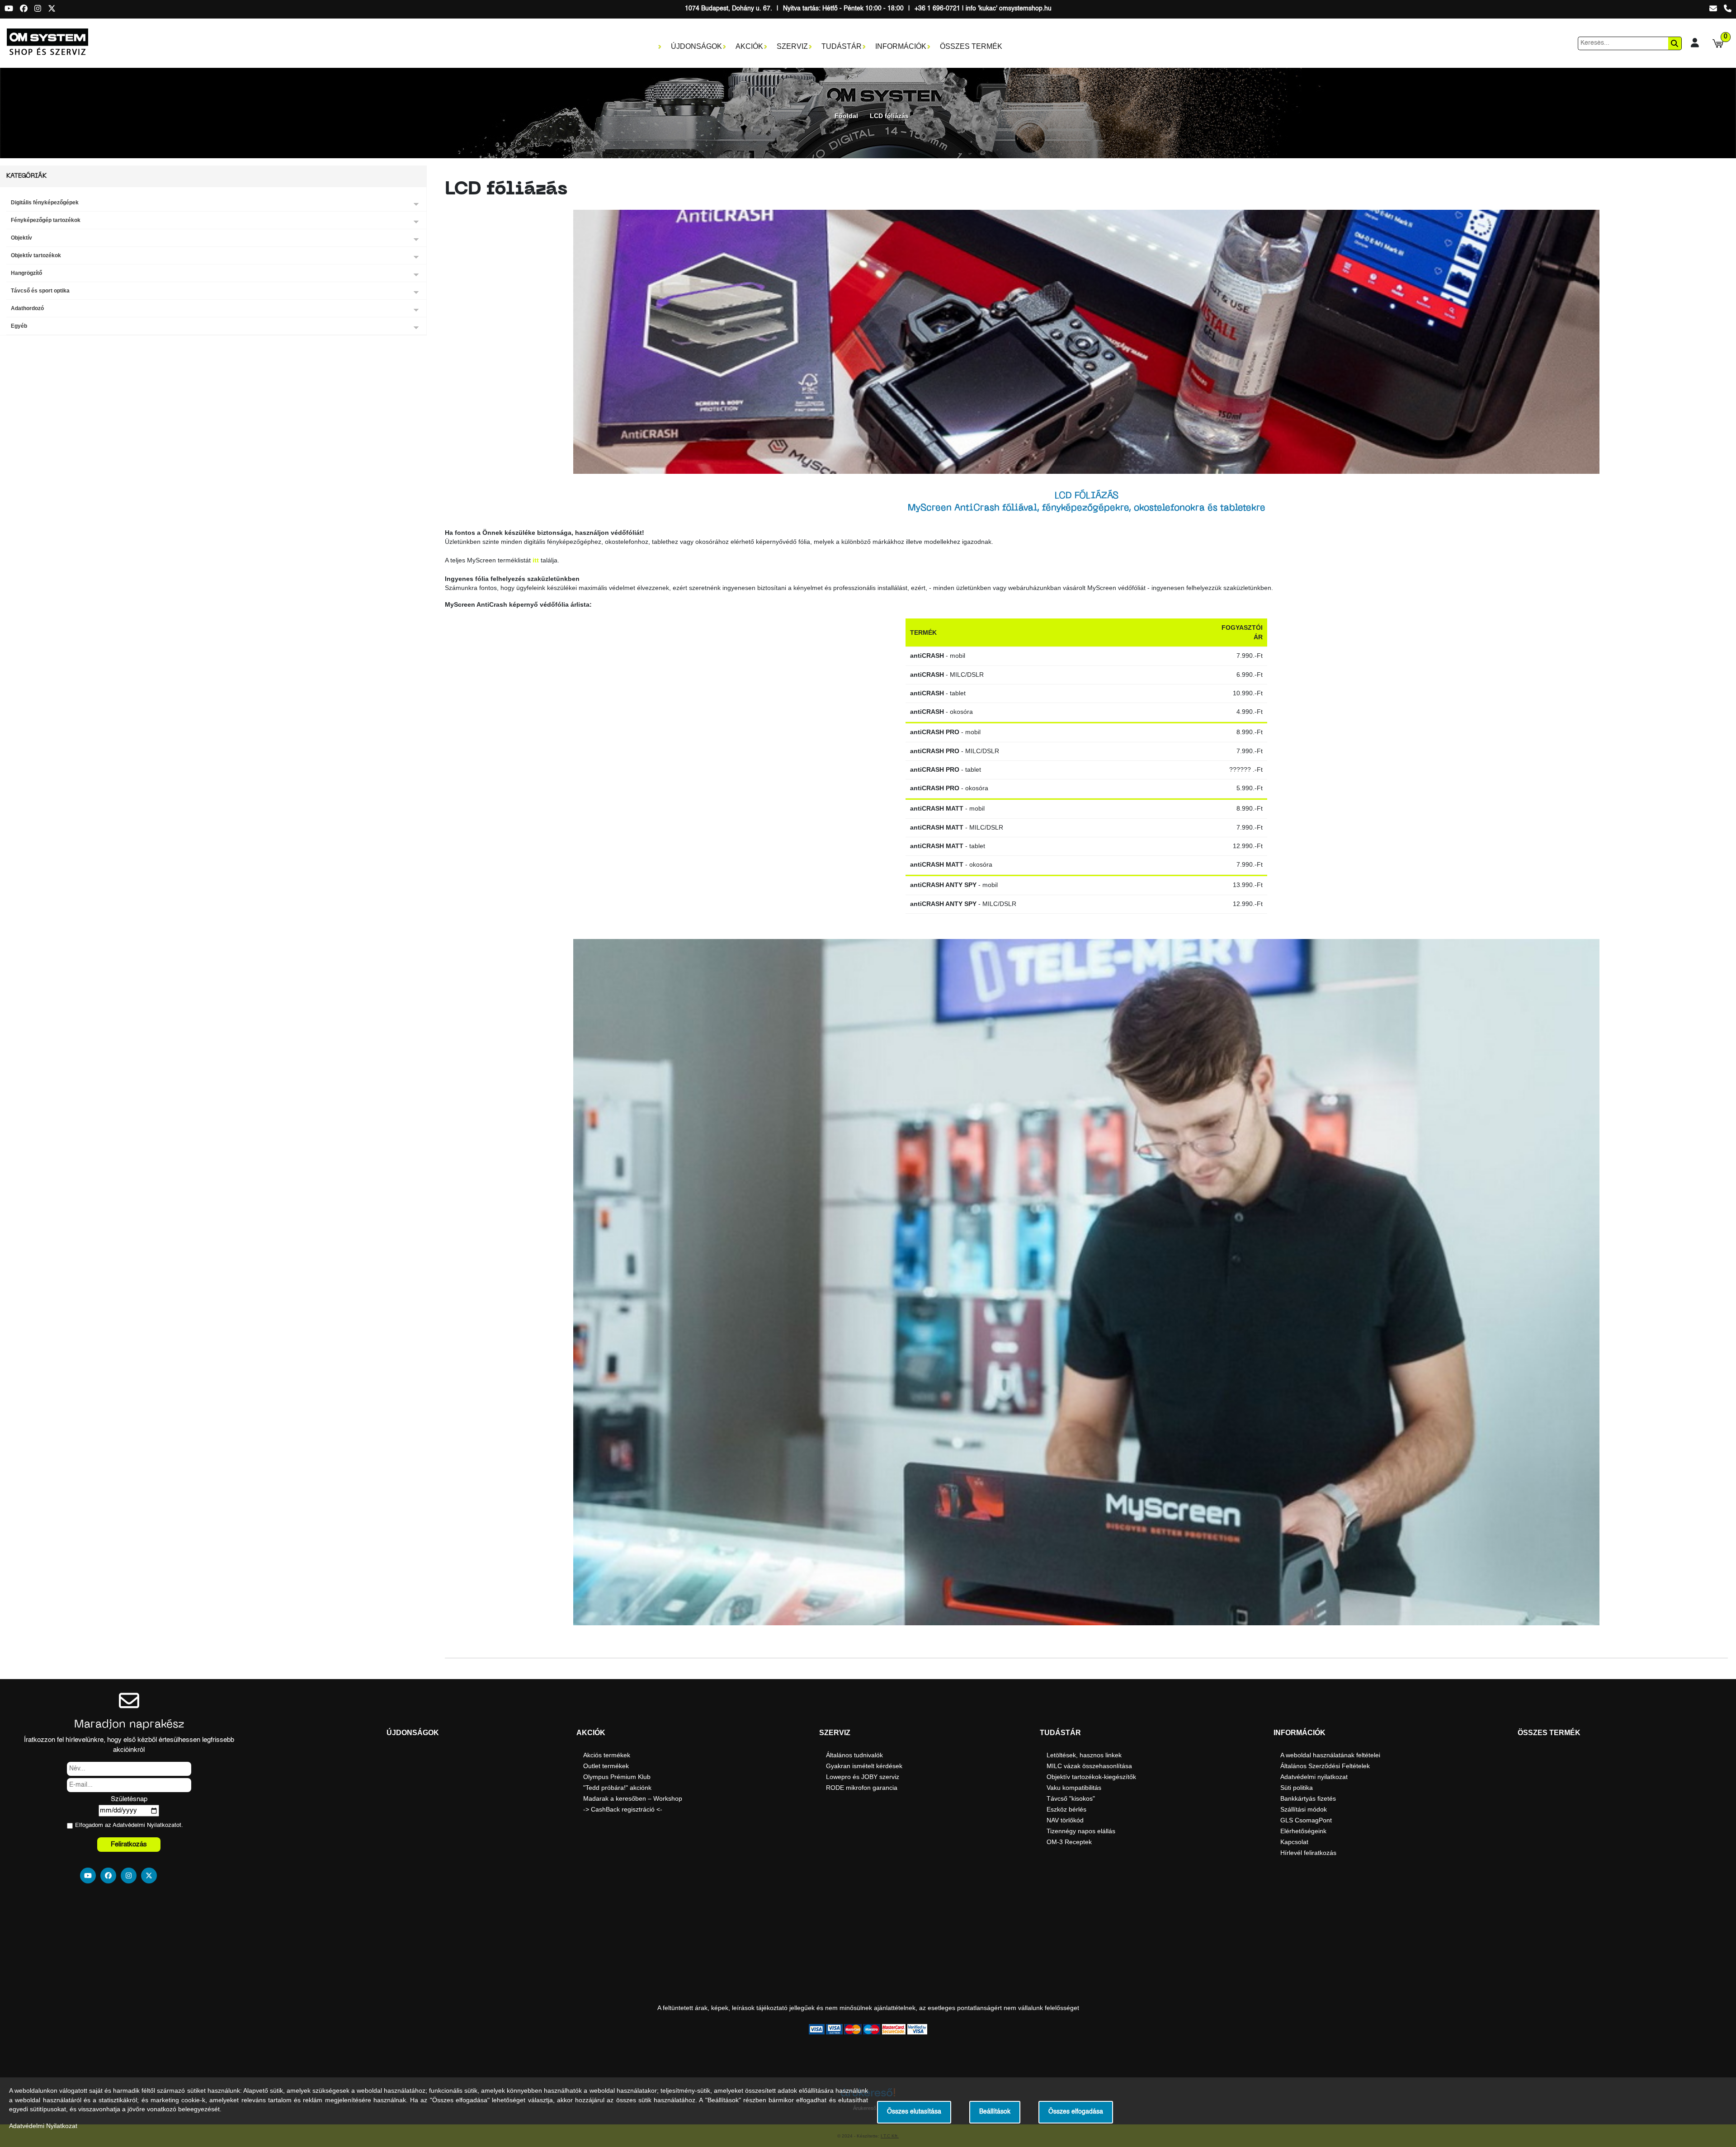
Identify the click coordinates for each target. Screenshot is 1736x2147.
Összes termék (971, 46)
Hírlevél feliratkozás (1308, 1853)
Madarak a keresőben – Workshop (633, 1798)
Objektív (21, 238)
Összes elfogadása (1076, 2112)
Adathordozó (27, 308)
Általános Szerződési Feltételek (1325, 1766)
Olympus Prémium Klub (617, 1777)
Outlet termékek (606, 1766)
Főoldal (846, 116)
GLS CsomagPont (1306, 1820)
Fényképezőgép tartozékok (46, 220)
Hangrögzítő (26, 273)
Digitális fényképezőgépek (45, 203)
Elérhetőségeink (1303, 1831)
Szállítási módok (1304, 1809)
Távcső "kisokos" (1071, 1798)
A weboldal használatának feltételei (1330, 1755)
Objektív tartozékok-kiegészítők (1091, 1777)
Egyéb (19, 326)
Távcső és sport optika (40, 291)
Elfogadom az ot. (129, 1825)
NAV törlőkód (1065, 1820)
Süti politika (1297, 1788)
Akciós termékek (607, 1755)
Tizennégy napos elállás (1081, 1831)
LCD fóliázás (889, 116)
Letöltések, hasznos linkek (1084, 1755)
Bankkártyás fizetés (1308, 1798)
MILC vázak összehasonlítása (1089, 1766)
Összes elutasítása (914, 2112)
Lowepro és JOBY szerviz (863, 1777)
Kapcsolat (1294, 1842)
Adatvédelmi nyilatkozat (1314, 1777)
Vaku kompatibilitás (1074, 1788)
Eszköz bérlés (1066, 1809)
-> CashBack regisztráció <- (623, 1809)
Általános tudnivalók (854, 1755)
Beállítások (995, 2112)
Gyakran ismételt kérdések (864, 1766)
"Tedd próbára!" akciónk (617, 1788)
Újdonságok (696, 46)
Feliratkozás (129, 1844)
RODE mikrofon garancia (862, 1788)
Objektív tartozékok (36, 255)
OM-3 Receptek (1069, 1842)
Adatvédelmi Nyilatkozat (144, 1825)
